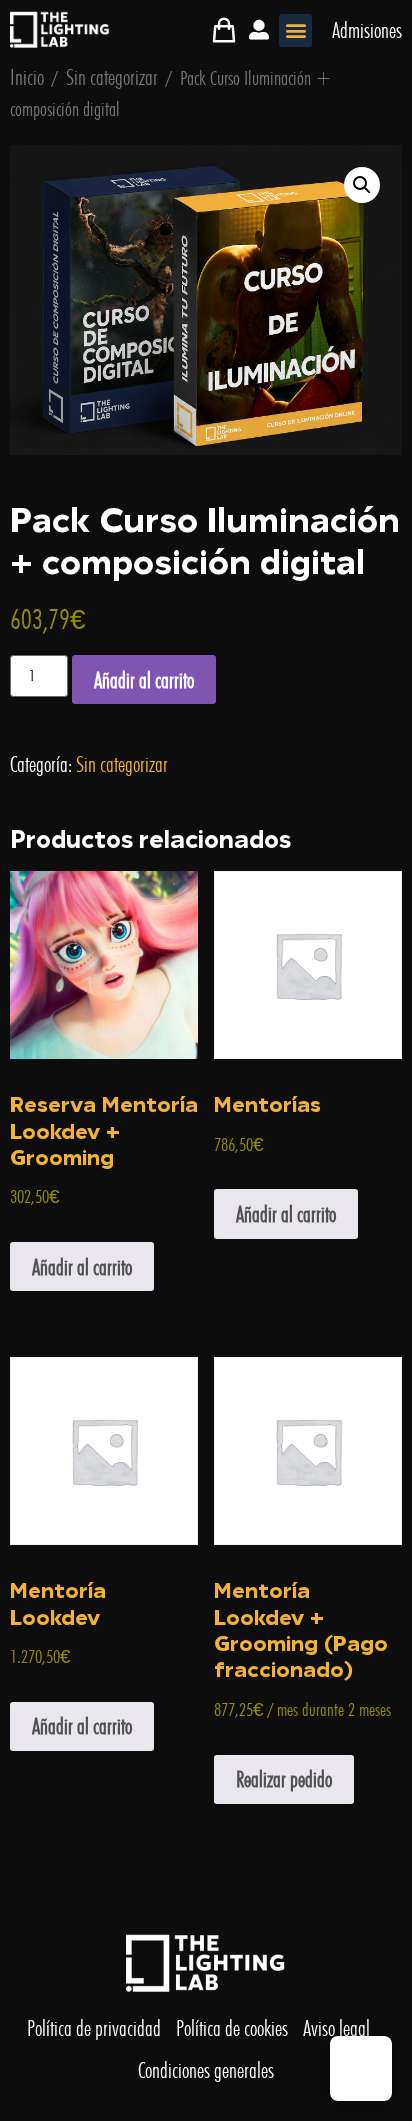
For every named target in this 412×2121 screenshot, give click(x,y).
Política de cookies (232, 2028)
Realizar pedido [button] (284, 1779)
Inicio (27, 77)
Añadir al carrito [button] (82, 1267)
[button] (295, 30)
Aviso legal (336, 2028)
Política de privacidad (94, 2028)
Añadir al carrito (144, 680)
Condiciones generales (206, 2070)
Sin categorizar (112, 77)
